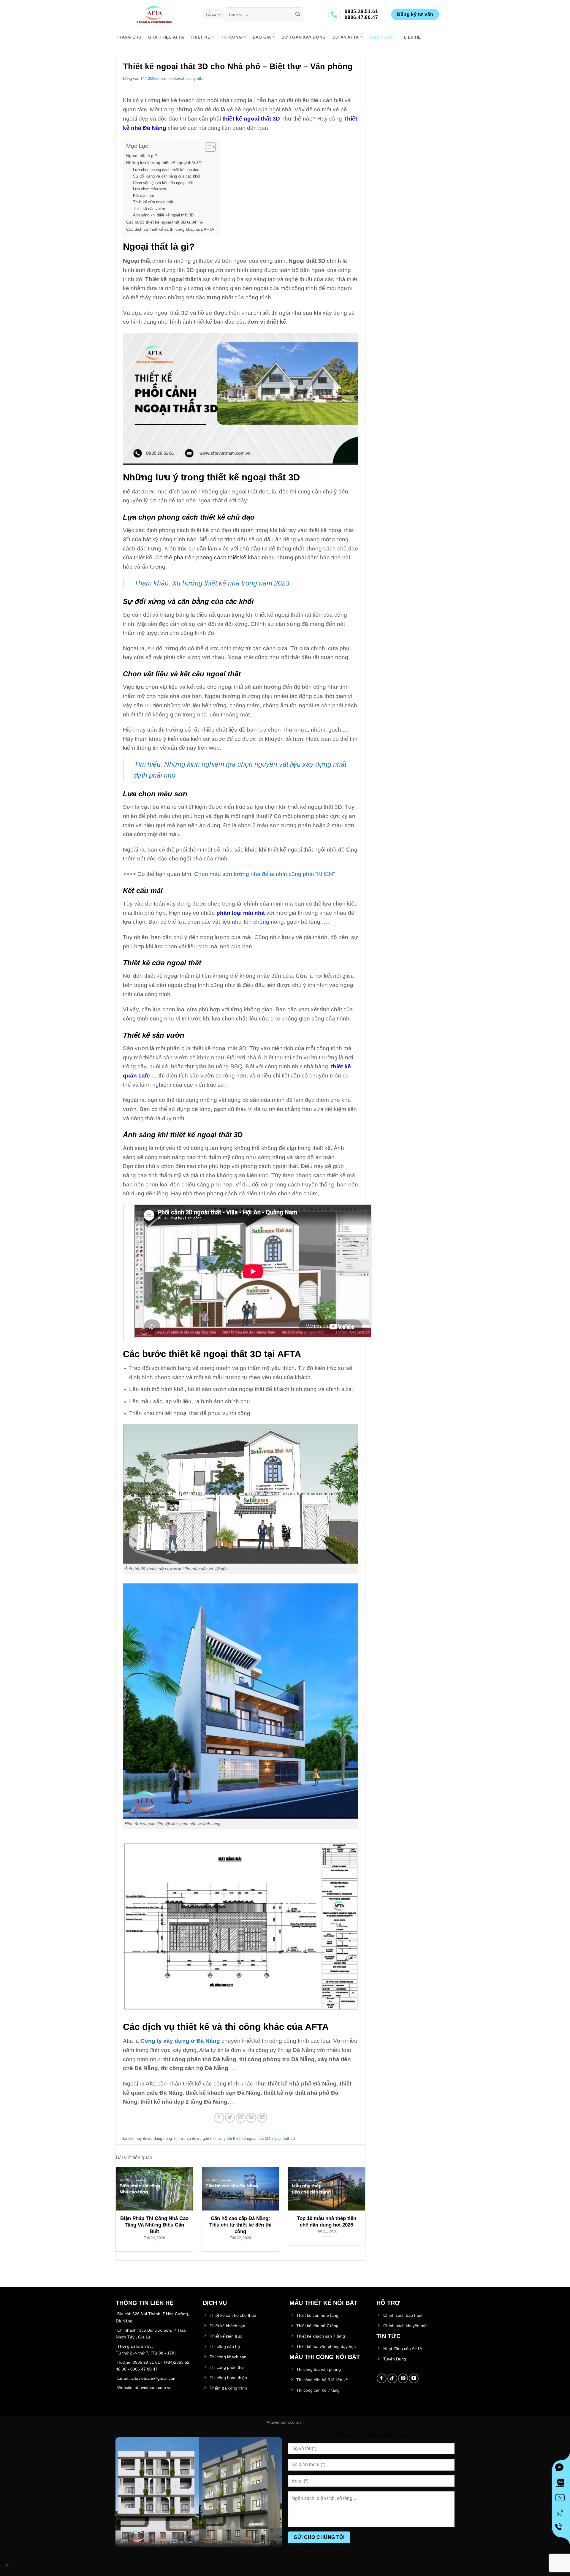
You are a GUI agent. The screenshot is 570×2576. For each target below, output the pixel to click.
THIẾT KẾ (200, 37)
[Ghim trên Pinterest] (251, 2118)
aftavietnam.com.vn (153, 2387)
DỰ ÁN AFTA (346, 37)
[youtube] (561, 2499)
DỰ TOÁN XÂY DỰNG (304, 37)
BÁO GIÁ (262, 37)
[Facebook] (561, 2469)
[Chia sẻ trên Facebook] (219, 2118)
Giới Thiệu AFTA (166, 37)
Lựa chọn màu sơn (149, 189)
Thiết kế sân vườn (150, 209)
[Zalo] (561, 2484)
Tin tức (179, 2139)
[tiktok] (561, 2514)
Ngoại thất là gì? (142, 156)
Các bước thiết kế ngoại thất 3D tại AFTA (164, 222)
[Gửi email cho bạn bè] (241, 2118)
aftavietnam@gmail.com (154, 2378)
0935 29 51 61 (146, 2362)
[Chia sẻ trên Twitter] (230, 2118)
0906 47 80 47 (144, 2369)
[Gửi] (298, 15)
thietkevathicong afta (185, 79)
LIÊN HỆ (412, 37)
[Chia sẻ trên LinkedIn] (262, 2118)
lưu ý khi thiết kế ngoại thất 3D (243, 2139)
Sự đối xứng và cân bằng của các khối (167, 176)
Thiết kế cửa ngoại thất (153, 202)
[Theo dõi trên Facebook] (382, 2378)
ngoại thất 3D (284, 2139)
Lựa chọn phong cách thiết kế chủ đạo (166, 170)
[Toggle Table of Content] (207, 147)
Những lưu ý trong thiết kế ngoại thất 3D (164, 163)
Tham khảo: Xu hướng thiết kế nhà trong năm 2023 (212, 583)
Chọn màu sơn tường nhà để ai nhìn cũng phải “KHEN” (265, 874)
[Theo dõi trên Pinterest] (403, 2378)
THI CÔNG (231, 37)
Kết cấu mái (143, 196)
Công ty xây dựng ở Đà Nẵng (180, 2041)
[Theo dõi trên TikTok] (392, 2378)
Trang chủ (129, 37)
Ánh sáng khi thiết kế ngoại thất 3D (163, 215)
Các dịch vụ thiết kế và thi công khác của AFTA (170, 229)
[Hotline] (561, 2528)
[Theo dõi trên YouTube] (414, 2378)
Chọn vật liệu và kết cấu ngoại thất (163, 183)
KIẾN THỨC (381, 37)
